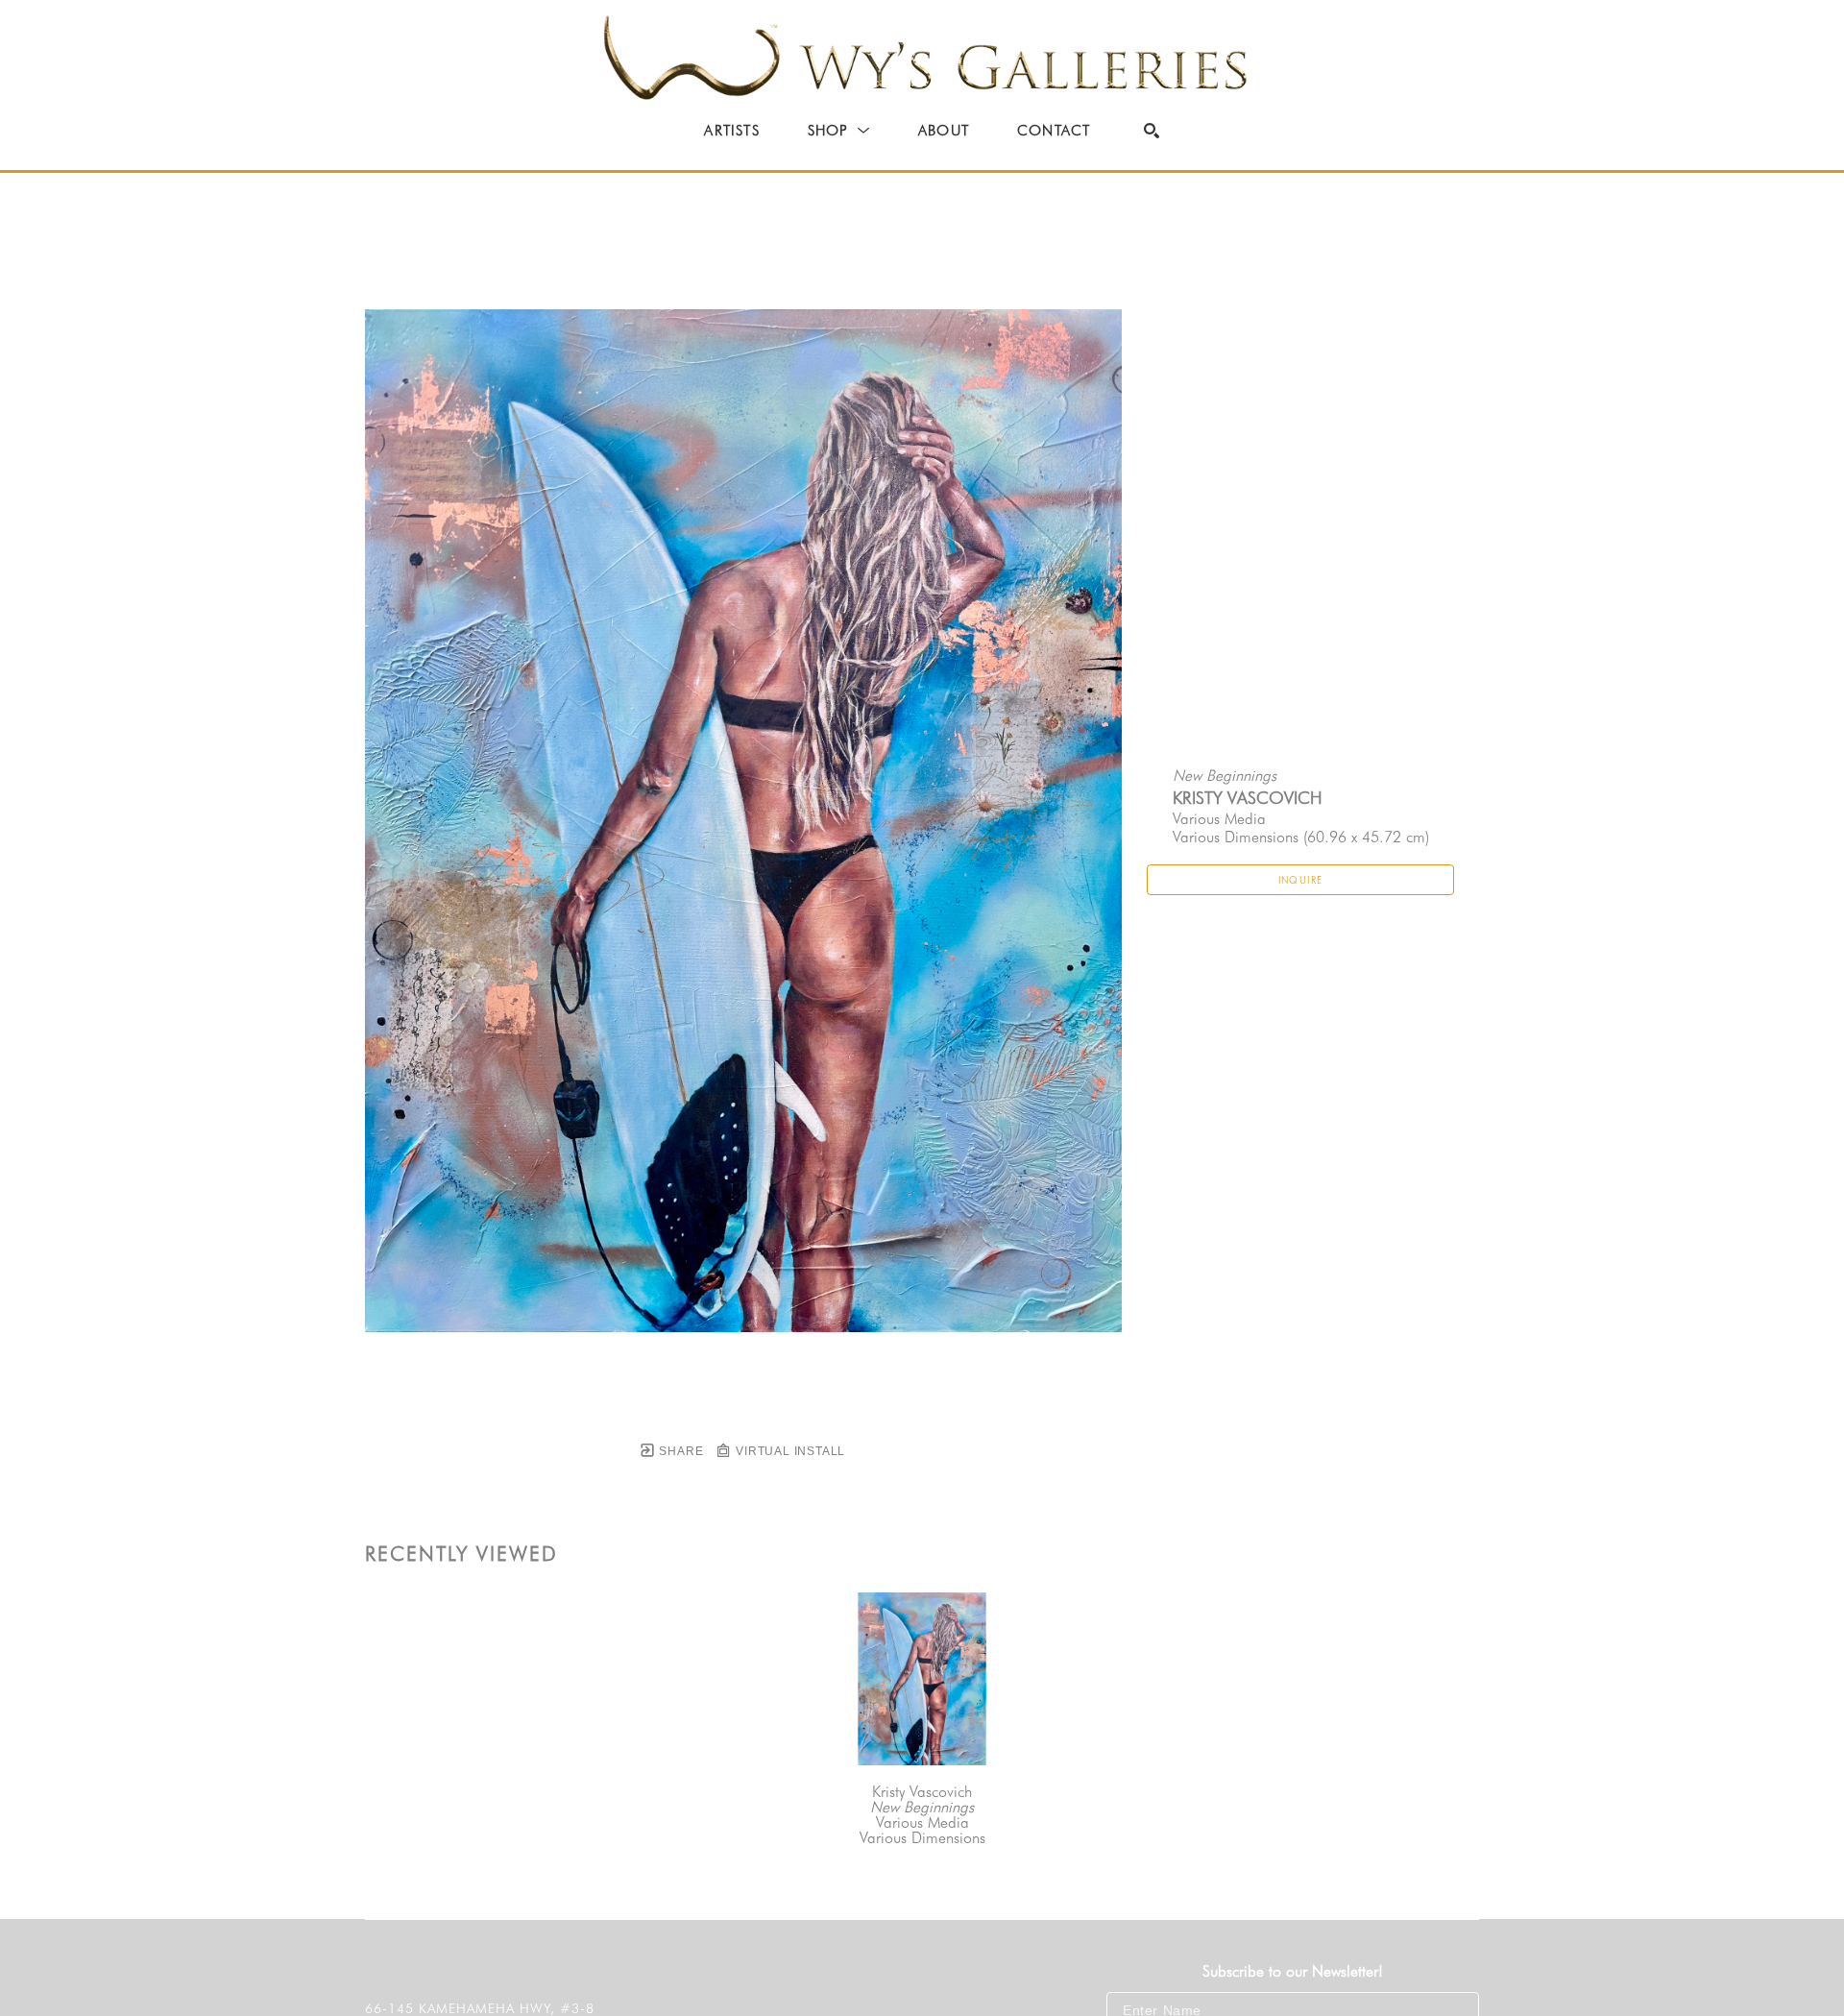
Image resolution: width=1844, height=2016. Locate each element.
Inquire (1301, 880)
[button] (839, 131)
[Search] (1152, 131)
